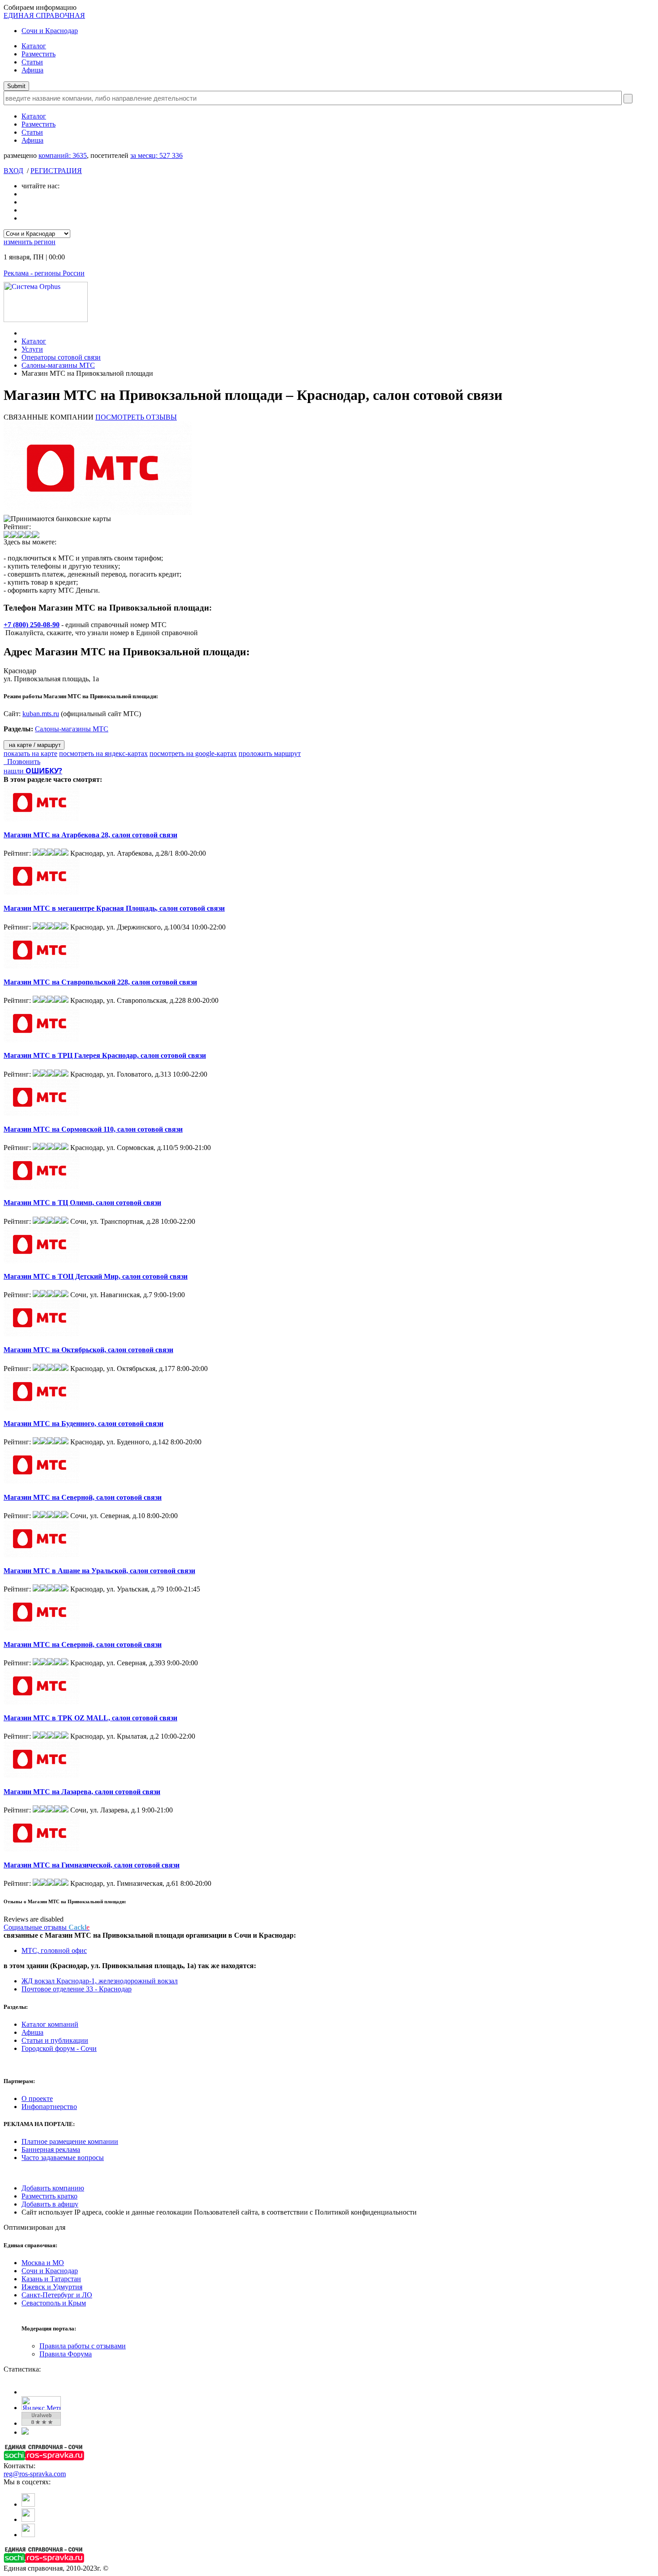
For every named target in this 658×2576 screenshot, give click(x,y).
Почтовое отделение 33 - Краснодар (77, 1989)
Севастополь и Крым (54, 2303)
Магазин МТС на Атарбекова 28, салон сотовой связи (90, 835)
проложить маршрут (270, 753)
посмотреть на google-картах (193, 753)
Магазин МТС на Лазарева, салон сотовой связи (82, 1792)
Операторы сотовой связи (61, 357)
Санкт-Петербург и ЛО (57, 2295)
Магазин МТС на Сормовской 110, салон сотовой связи (93, 1129)
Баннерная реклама (51, 2149)
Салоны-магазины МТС (58, 365)
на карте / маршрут (34, 745)
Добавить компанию (53, 2188)
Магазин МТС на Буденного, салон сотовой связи (83, 1424)
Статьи (32, 62)
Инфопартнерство (49, 2107)
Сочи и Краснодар (50, 31)
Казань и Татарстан (51, 2279)
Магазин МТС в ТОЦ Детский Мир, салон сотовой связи (96, 1276)
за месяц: (156, 155)
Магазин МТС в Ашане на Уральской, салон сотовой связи (99, 1571)
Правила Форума (66, 2354)
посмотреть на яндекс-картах (103, 753)
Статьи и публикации (55, 2040)
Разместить (38, 54)
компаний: (63, 155)
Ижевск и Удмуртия (52, 2287)
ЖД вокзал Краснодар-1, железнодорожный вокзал (100, 1981)
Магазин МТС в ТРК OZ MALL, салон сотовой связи (90, 1718)
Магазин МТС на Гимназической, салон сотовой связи (92, 1865)
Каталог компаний (50, 2024)
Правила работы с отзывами (83, 2346)
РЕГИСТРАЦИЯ (56, 171)
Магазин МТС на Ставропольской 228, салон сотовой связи (100, 982)
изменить (30, 242)
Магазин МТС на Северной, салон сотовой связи (83, 1497)
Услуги (32, 349)
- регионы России (44, 273)
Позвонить (22, 762)
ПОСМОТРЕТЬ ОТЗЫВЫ (136, 417)
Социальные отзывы (47, 1927)
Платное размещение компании (70, 2141)
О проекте (37, 2099)
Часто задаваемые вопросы (63, 2158)
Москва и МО (43, 2263)
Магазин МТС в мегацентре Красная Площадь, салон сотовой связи (114, 908)
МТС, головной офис (54, 1950)
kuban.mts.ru (41, 714)
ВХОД (13, 171)
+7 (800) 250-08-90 (32, 625)
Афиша (32, 70)
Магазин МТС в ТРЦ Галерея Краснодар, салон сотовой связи (105, 1055)
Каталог (34, 46)
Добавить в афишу (50, 2204)
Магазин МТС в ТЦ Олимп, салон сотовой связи (82, 1203)
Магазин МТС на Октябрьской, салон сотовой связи (88, 1350)
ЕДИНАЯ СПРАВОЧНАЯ (44, 15)
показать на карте (30, 753)
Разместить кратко (49, 2196)
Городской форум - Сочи (59, 2048)
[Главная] (24, 333)
